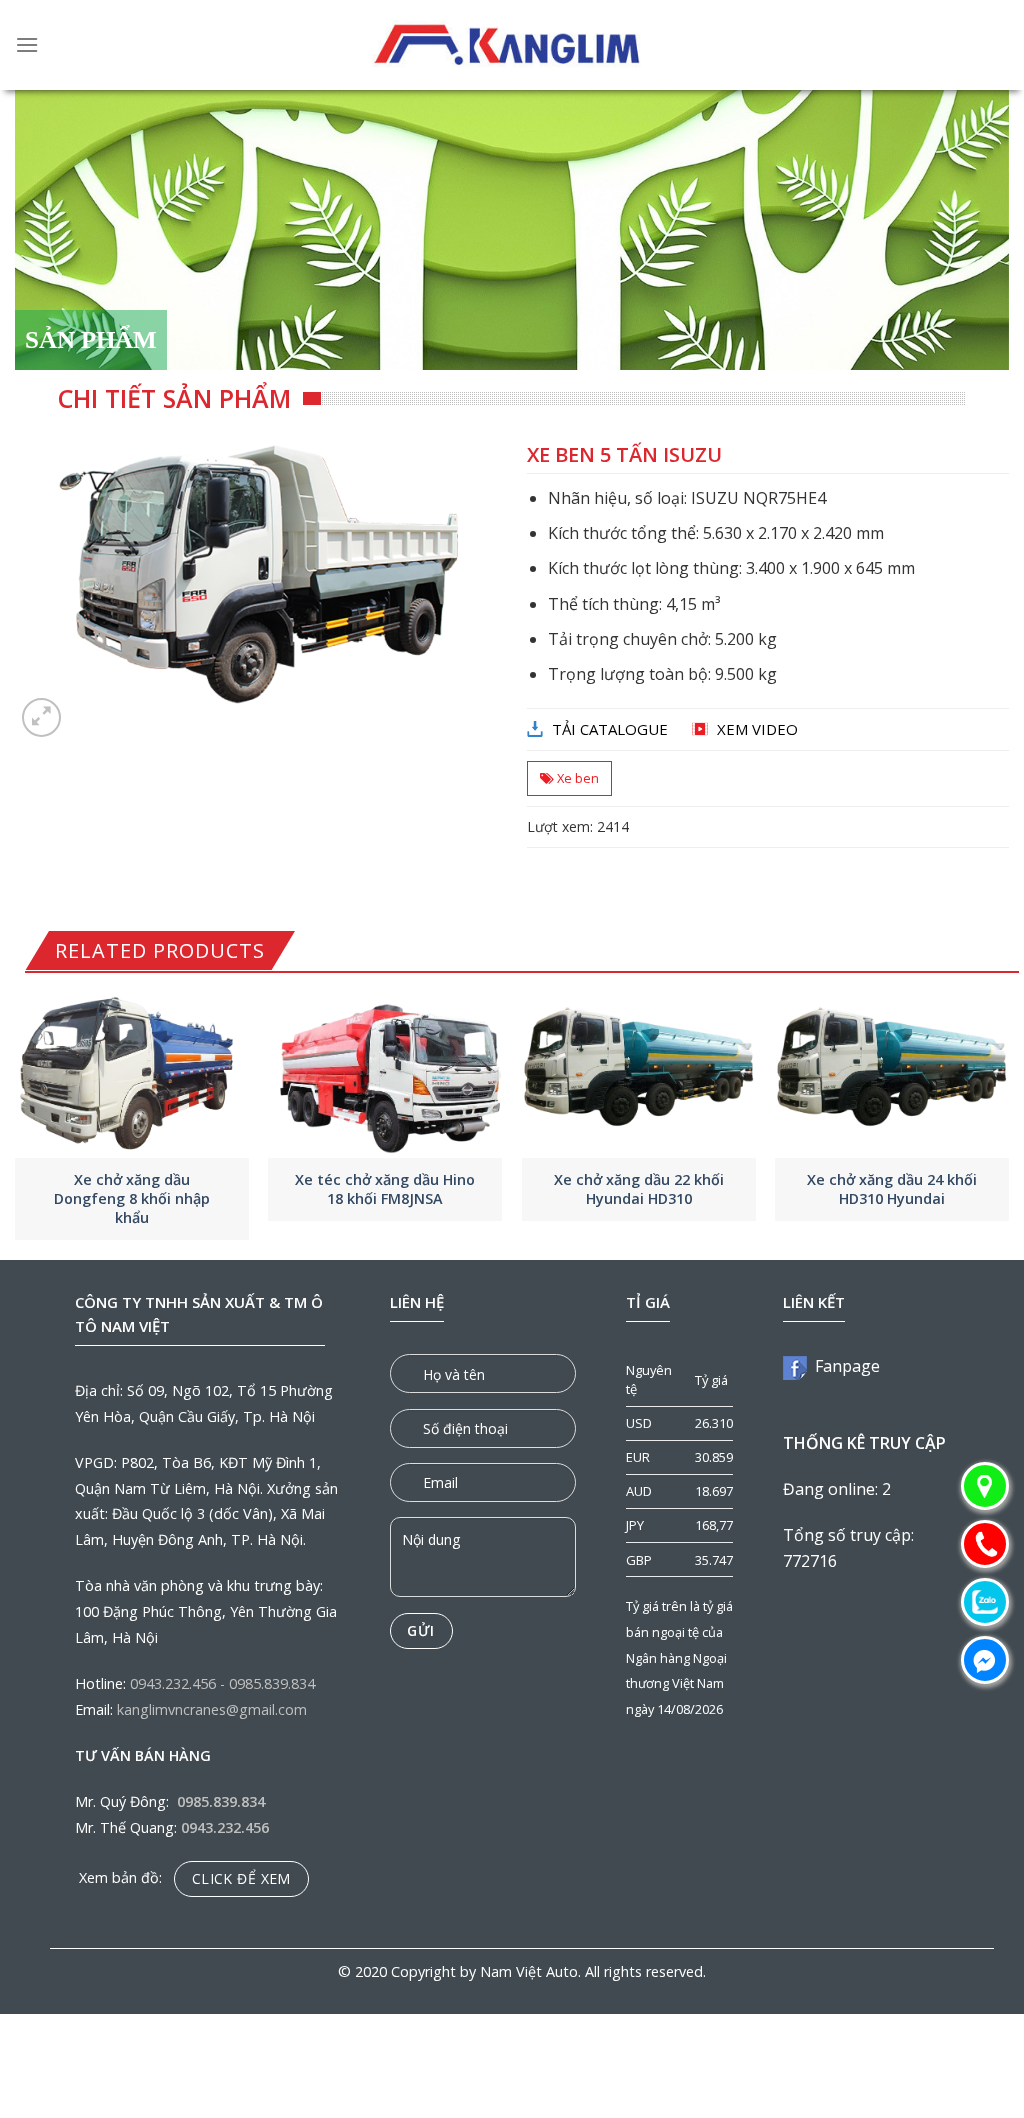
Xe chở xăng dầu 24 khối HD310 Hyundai (892, 1189)
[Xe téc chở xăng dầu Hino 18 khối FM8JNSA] (385, 1071)
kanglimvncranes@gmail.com (212, 1709)
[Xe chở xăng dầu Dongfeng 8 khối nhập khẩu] (132, 1071)
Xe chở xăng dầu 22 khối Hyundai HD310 (639, 1189)
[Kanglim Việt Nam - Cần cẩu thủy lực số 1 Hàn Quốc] (509, 45)
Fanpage (843, 1366)
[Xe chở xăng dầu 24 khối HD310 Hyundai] (892, 1071)
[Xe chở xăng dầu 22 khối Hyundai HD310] (639, 1071)
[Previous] (16, 1119)
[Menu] (27, 44)
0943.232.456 (173, 1683)
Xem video (757, 729)
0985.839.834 (272, 1683)
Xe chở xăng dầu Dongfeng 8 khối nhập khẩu (132, 1198)
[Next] (1008, 1119)
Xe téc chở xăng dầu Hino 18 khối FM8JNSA (385, 1189)
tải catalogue (610, 729)
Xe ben (578, 778)
